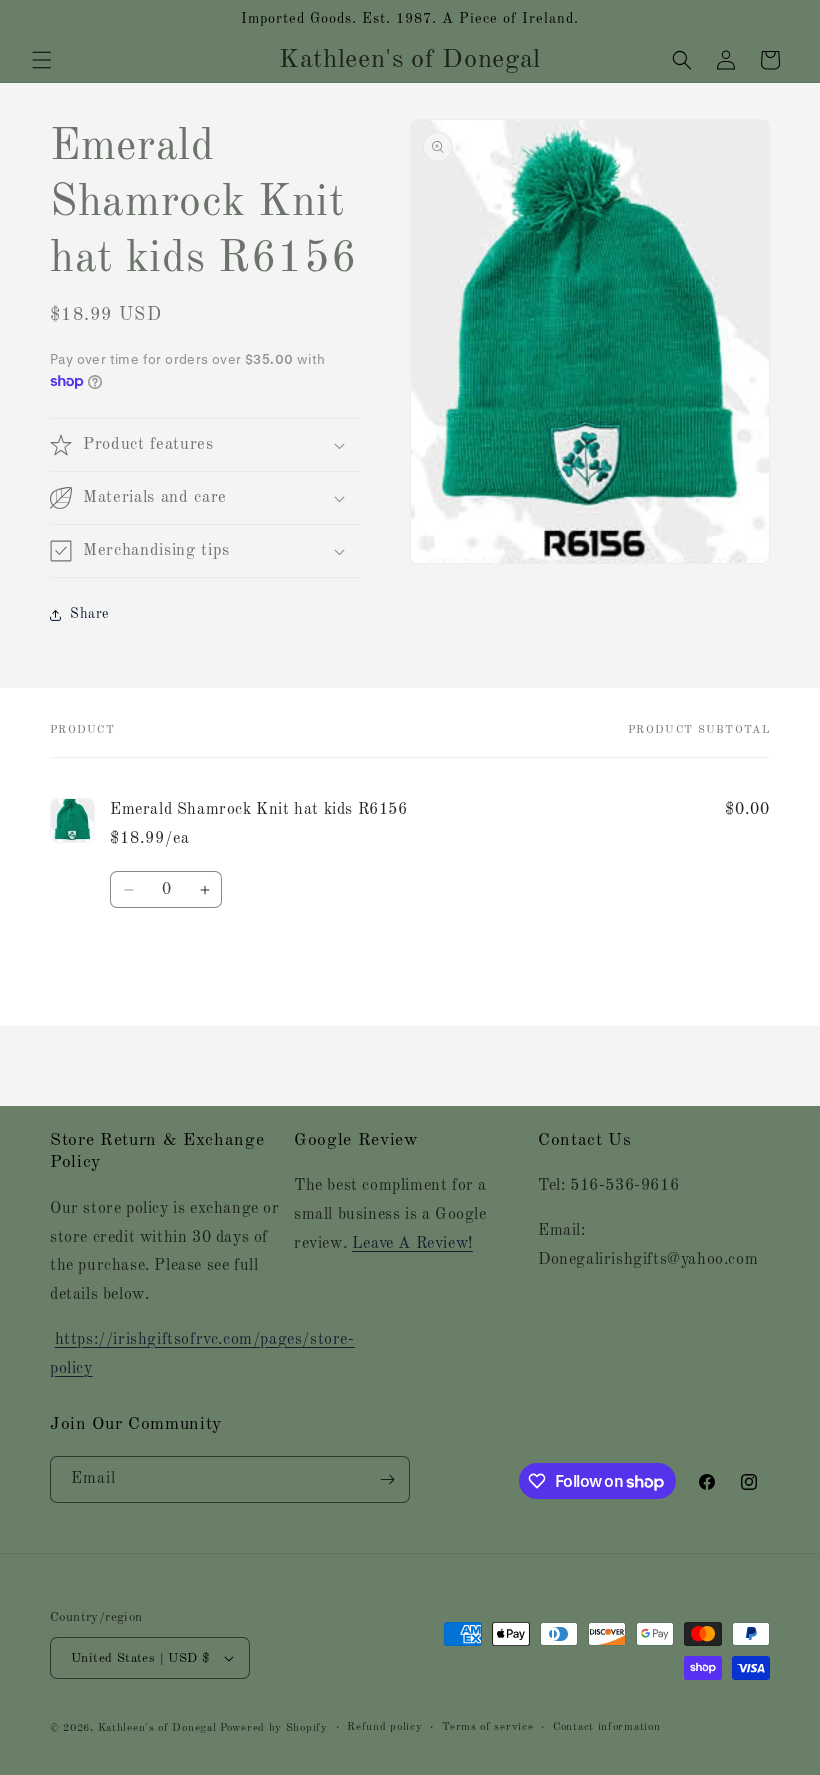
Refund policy (384, 1727)
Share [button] (89, 614)
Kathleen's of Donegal (159, 1728)
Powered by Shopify (274, 1728)
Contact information (606, 1727)
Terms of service (487, 1727)
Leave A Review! (412, 1244)
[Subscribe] (387, 1479)
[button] (42, 60)
